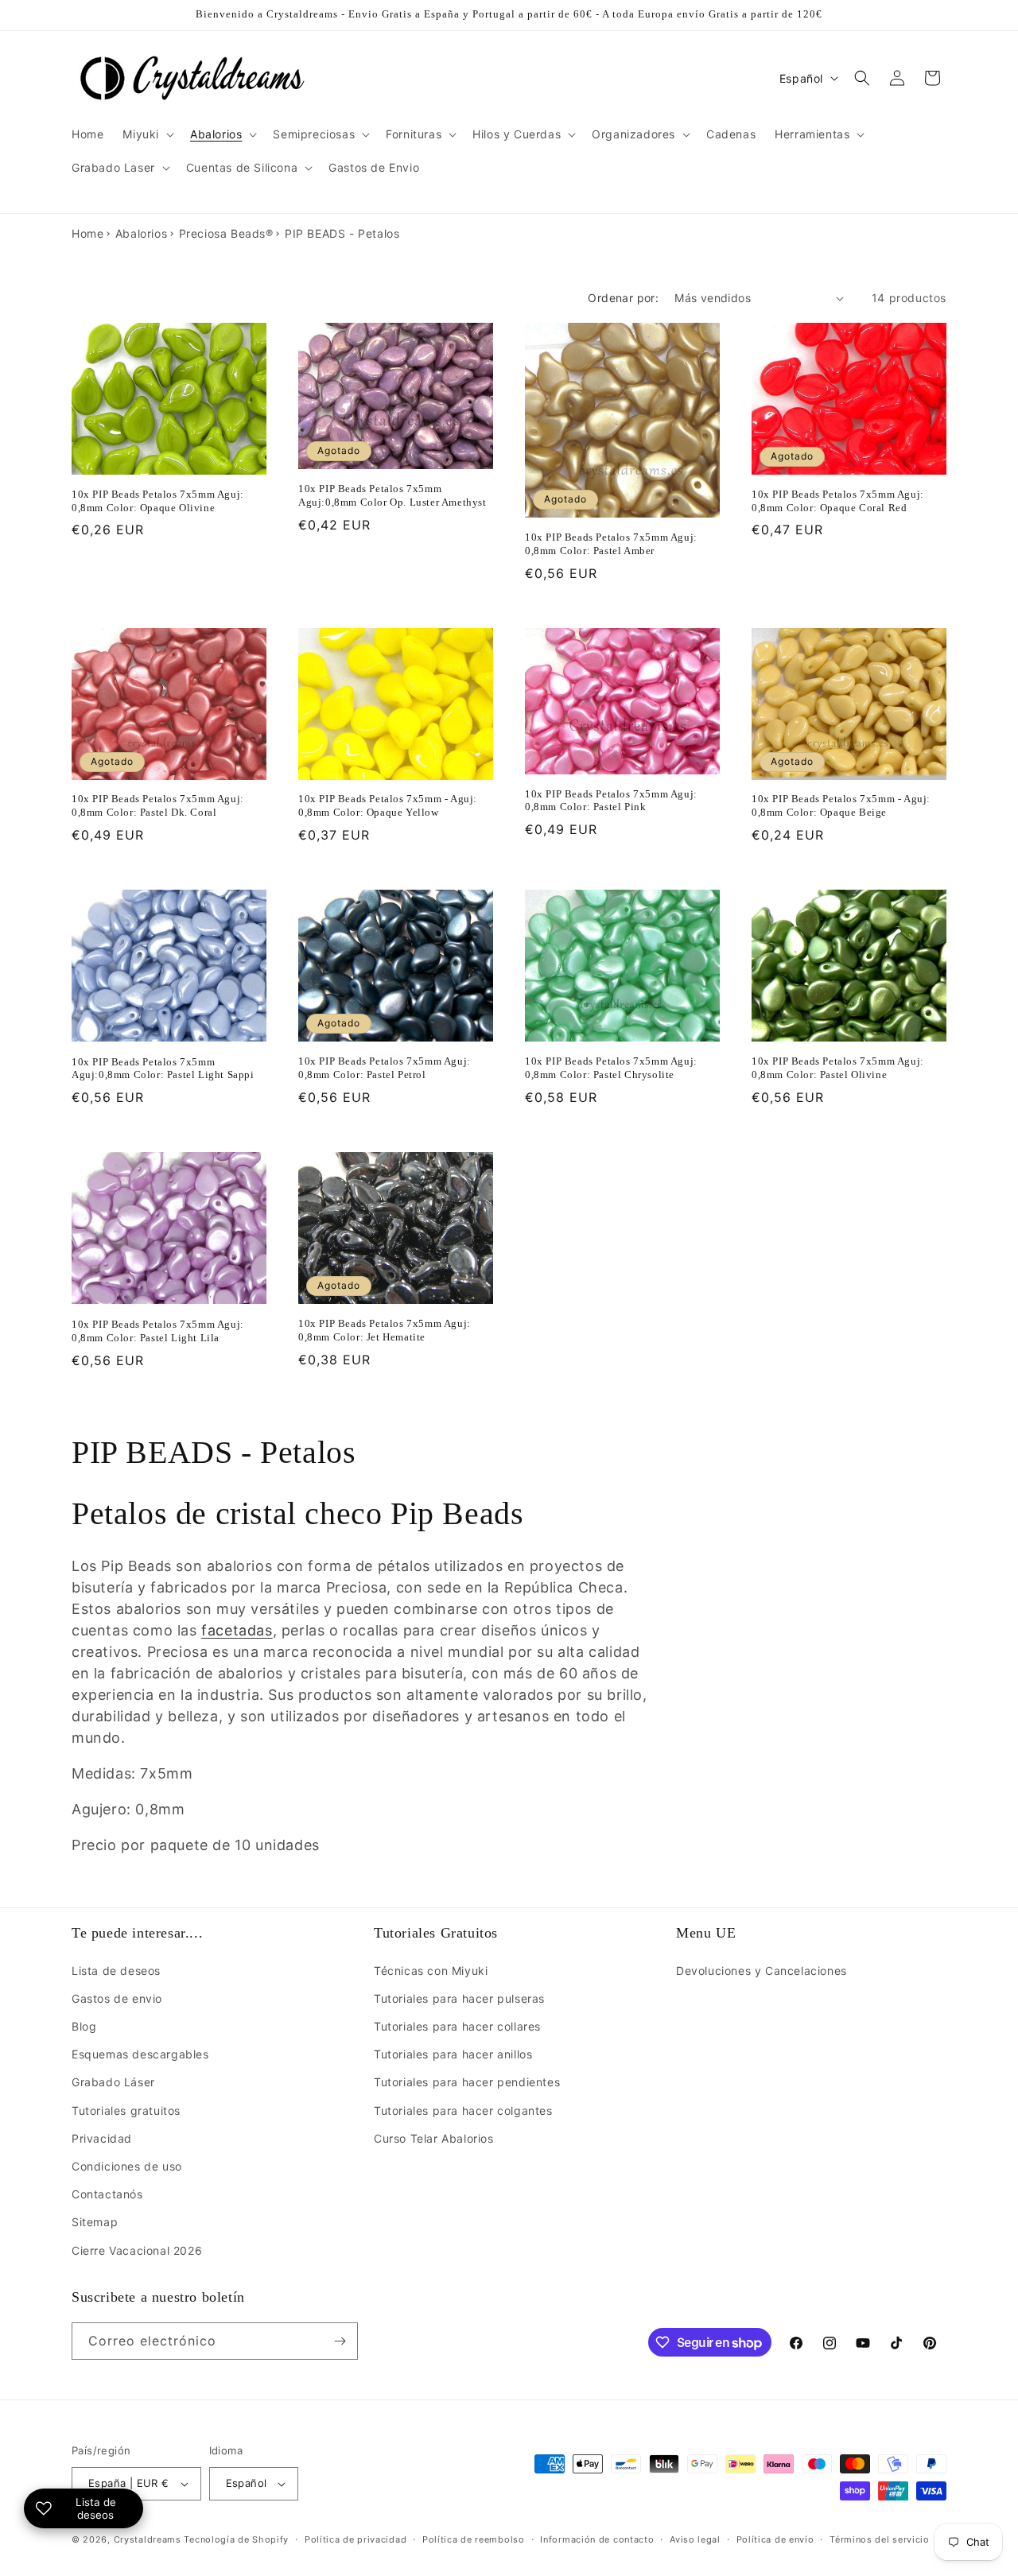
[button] (147, 134)
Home (87, 233)
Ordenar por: (623, 298)
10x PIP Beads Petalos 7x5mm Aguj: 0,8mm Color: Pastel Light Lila (158, 1331)
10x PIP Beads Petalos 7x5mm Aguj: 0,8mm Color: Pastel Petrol (385, 1068)
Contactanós (107, 2194)
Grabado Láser (113, 2082)
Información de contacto (597, 2539)
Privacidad (102, 2138)
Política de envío (775, 2539)
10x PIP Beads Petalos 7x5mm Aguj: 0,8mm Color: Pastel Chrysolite (611, 1068)
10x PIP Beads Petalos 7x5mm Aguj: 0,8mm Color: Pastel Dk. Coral (158, 805)
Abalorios (141, 233)
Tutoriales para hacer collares (457, 2026)
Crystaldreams (148, 2539)
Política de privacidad (356, 2539)
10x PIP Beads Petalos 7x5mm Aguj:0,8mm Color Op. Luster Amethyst (392, 495)
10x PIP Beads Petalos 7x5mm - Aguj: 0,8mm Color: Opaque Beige (841, 805)
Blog (84, 2026)
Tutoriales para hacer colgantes (463, 2110)
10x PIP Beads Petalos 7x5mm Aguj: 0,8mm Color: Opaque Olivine (158, 501)
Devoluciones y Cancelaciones (762, 1971)
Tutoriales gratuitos (126, 2110)
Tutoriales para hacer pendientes (467, 2082)
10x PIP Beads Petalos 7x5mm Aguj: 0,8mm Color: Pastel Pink (611, 801)
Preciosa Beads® (226, 233)
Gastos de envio (117, 1998)
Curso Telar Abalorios (434, 2138)
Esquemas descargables (140, 2054)
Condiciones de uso (127, 2166)
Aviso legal (695, 2539)
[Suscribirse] (340, 2341)
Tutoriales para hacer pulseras (459, 1998)
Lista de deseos (116, 1971)
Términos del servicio (880, 2539)
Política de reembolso (474, 2539)
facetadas (237, 1630)
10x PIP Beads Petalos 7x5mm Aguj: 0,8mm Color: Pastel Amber (611, 544)
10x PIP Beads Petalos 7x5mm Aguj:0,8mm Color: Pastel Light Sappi (163, 1069)
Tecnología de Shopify (236, 2539)
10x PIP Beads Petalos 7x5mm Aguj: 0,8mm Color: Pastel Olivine (838, 1068)
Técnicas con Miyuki (431, 1971)
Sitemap (95, 2222)
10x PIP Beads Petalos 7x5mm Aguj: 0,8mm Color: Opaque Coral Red (838, 501)
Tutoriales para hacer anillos (453, 2054)
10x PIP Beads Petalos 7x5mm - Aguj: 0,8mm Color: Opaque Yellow (388, 805)
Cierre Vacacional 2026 (137, 2250)
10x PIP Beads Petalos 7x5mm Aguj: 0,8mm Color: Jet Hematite (385, 1330)
